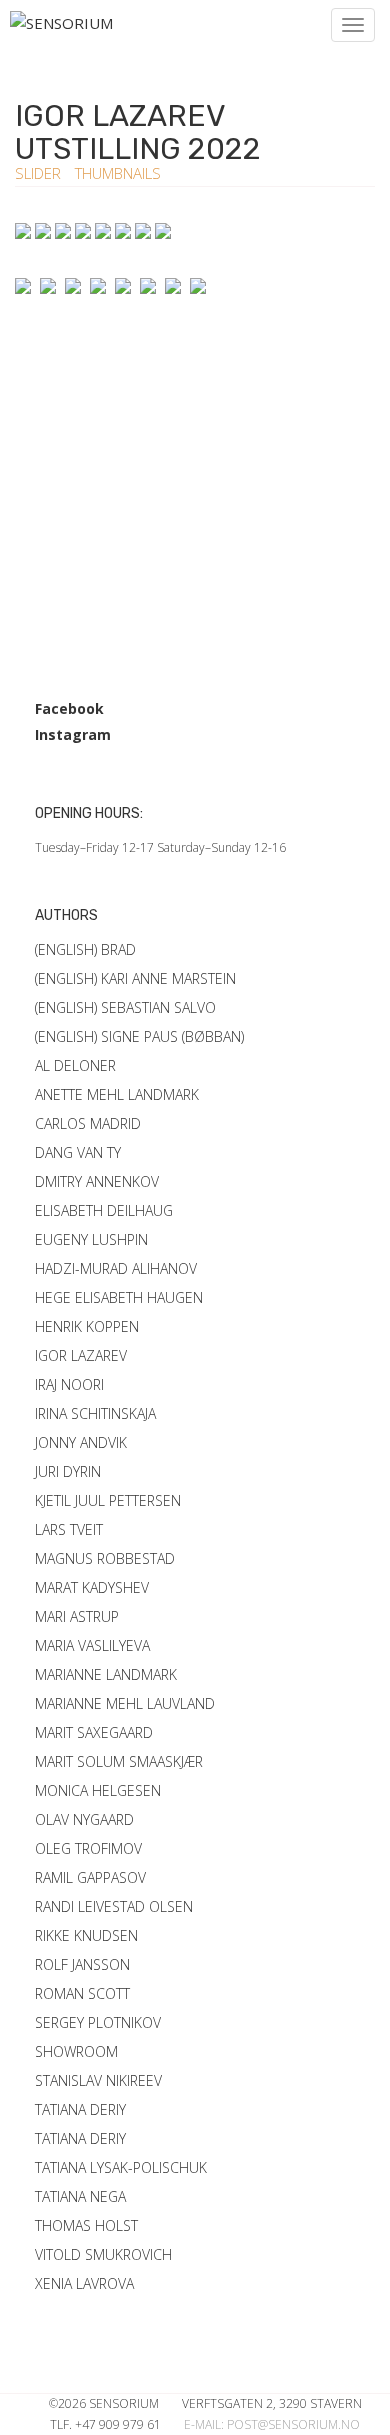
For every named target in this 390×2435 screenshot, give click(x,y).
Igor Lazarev (81, 1355)
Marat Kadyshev (92, 1587)
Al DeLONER (75, 1065)
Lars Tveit (69, 1529)
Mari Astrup (77, 1616)
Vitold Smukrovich (103, 2254)
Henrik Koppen (87, 1326)
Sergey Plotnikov (98, 2022)
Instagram (73, 734)
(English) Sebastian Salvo (125, 1007)
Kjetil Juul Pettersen (108, 1500)
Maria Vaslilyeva (92, 1645)
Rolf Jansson (82, 1964)
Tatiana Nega (80, 2196)
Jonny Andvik (81, 1442)
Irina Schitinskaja (95, 1413)
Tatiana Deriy (80, 2109)
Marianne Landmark (106, 1674)
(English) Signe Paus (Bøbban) (139, 1036)
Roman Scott (82, 1993)
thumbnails (118, 173)
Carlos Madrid (88, 1123)
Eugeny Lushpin (91, 1239)
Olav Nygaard (84, 1819)
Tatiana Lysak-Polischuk (121, 2167)
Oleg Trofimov (88, 1848)
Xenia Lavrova (84, 2283)
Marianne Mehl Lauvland (125, 1703)
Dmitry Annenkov (97, 1181)
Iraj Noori (69, 1384)
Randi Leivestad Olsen (114, 1906)
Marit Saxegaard (94, 1732)
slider (40, 173)
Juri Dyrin (68, 1471)
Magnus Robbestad (105, 1558)
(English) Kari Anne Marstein (135, 978)
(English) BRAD (85, 949)
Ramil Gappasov (90, 1877)
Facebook (69, 708)
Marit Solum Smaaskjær (119, 1761)
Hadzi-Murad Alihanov (116, 1268)
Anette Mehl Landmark (117, 1094)
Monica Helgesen (98, 1790)
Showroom (76, 2051)
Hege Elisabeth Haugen (119, 1297)
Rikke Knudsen (86, 1935)
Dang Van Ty (78, 1152)
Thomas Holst (86, 2225)
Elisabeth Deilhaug (104, 1210)
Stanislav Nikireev (98, 2080)
